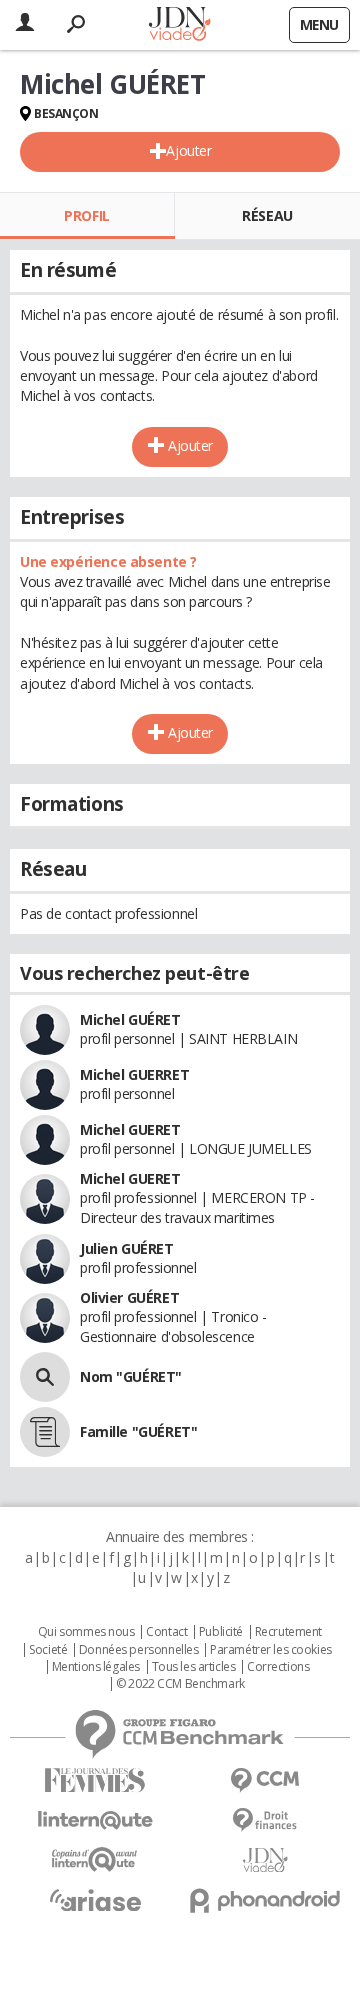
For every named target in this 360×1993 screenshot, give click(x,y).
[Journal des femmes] (95, 1780)
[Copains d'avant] (95, 1859)
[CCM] (265, 1780)
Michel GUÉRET (130, 1019)
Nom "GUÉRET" (131, 1376)
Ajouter (188, 150)
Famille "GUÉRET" (138, 1431)
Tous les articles (194, 1667)
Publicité (221, 1632)
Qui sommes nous (86, 1632)
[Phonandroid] (265, 1900)
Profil (86, 215)
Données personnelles (139, 1650)
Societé (48, 1650)
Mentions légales (96, 1667)
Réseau (267, 215)
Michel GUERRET (134, 1074)
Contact (166, 1632)
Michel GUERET (130, 1129)
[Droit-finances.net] (265, 1820)
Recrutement (288, 1632)
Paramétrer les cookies (271, 1650)
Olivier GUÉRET (129, 1297)
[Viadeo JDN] (265, 1860)
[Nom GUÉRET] (45, 1377)
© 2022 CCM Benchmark (180, 1684)
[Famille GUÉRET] (45, 1432)
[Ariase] (95, 1900)
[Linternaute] (95, 1820)
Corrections (278, 1667)
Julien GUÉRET (127, 1248)
